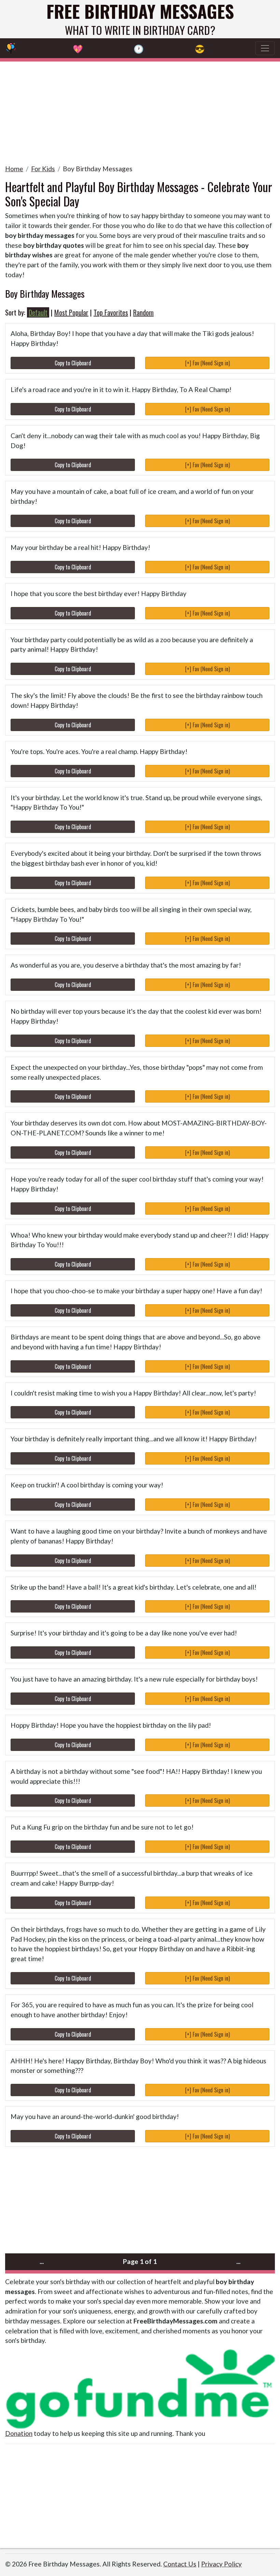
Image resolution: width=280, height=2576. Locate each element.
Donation (19, 2433)
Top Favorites (111, 312)
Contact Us (180, 2564)
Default (38, 312)
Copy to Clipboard (73, 363)
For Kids (43, 169)
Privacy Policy (221, 2564)
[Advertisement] (140, 109)
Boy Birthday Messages (98, 169)
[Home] (11, 48)
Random (143, 312)
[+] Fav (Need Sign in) (207, 363)
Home (14, 169)
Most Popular (71, 312)
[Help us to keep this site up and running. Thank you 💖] (140, 2388)
